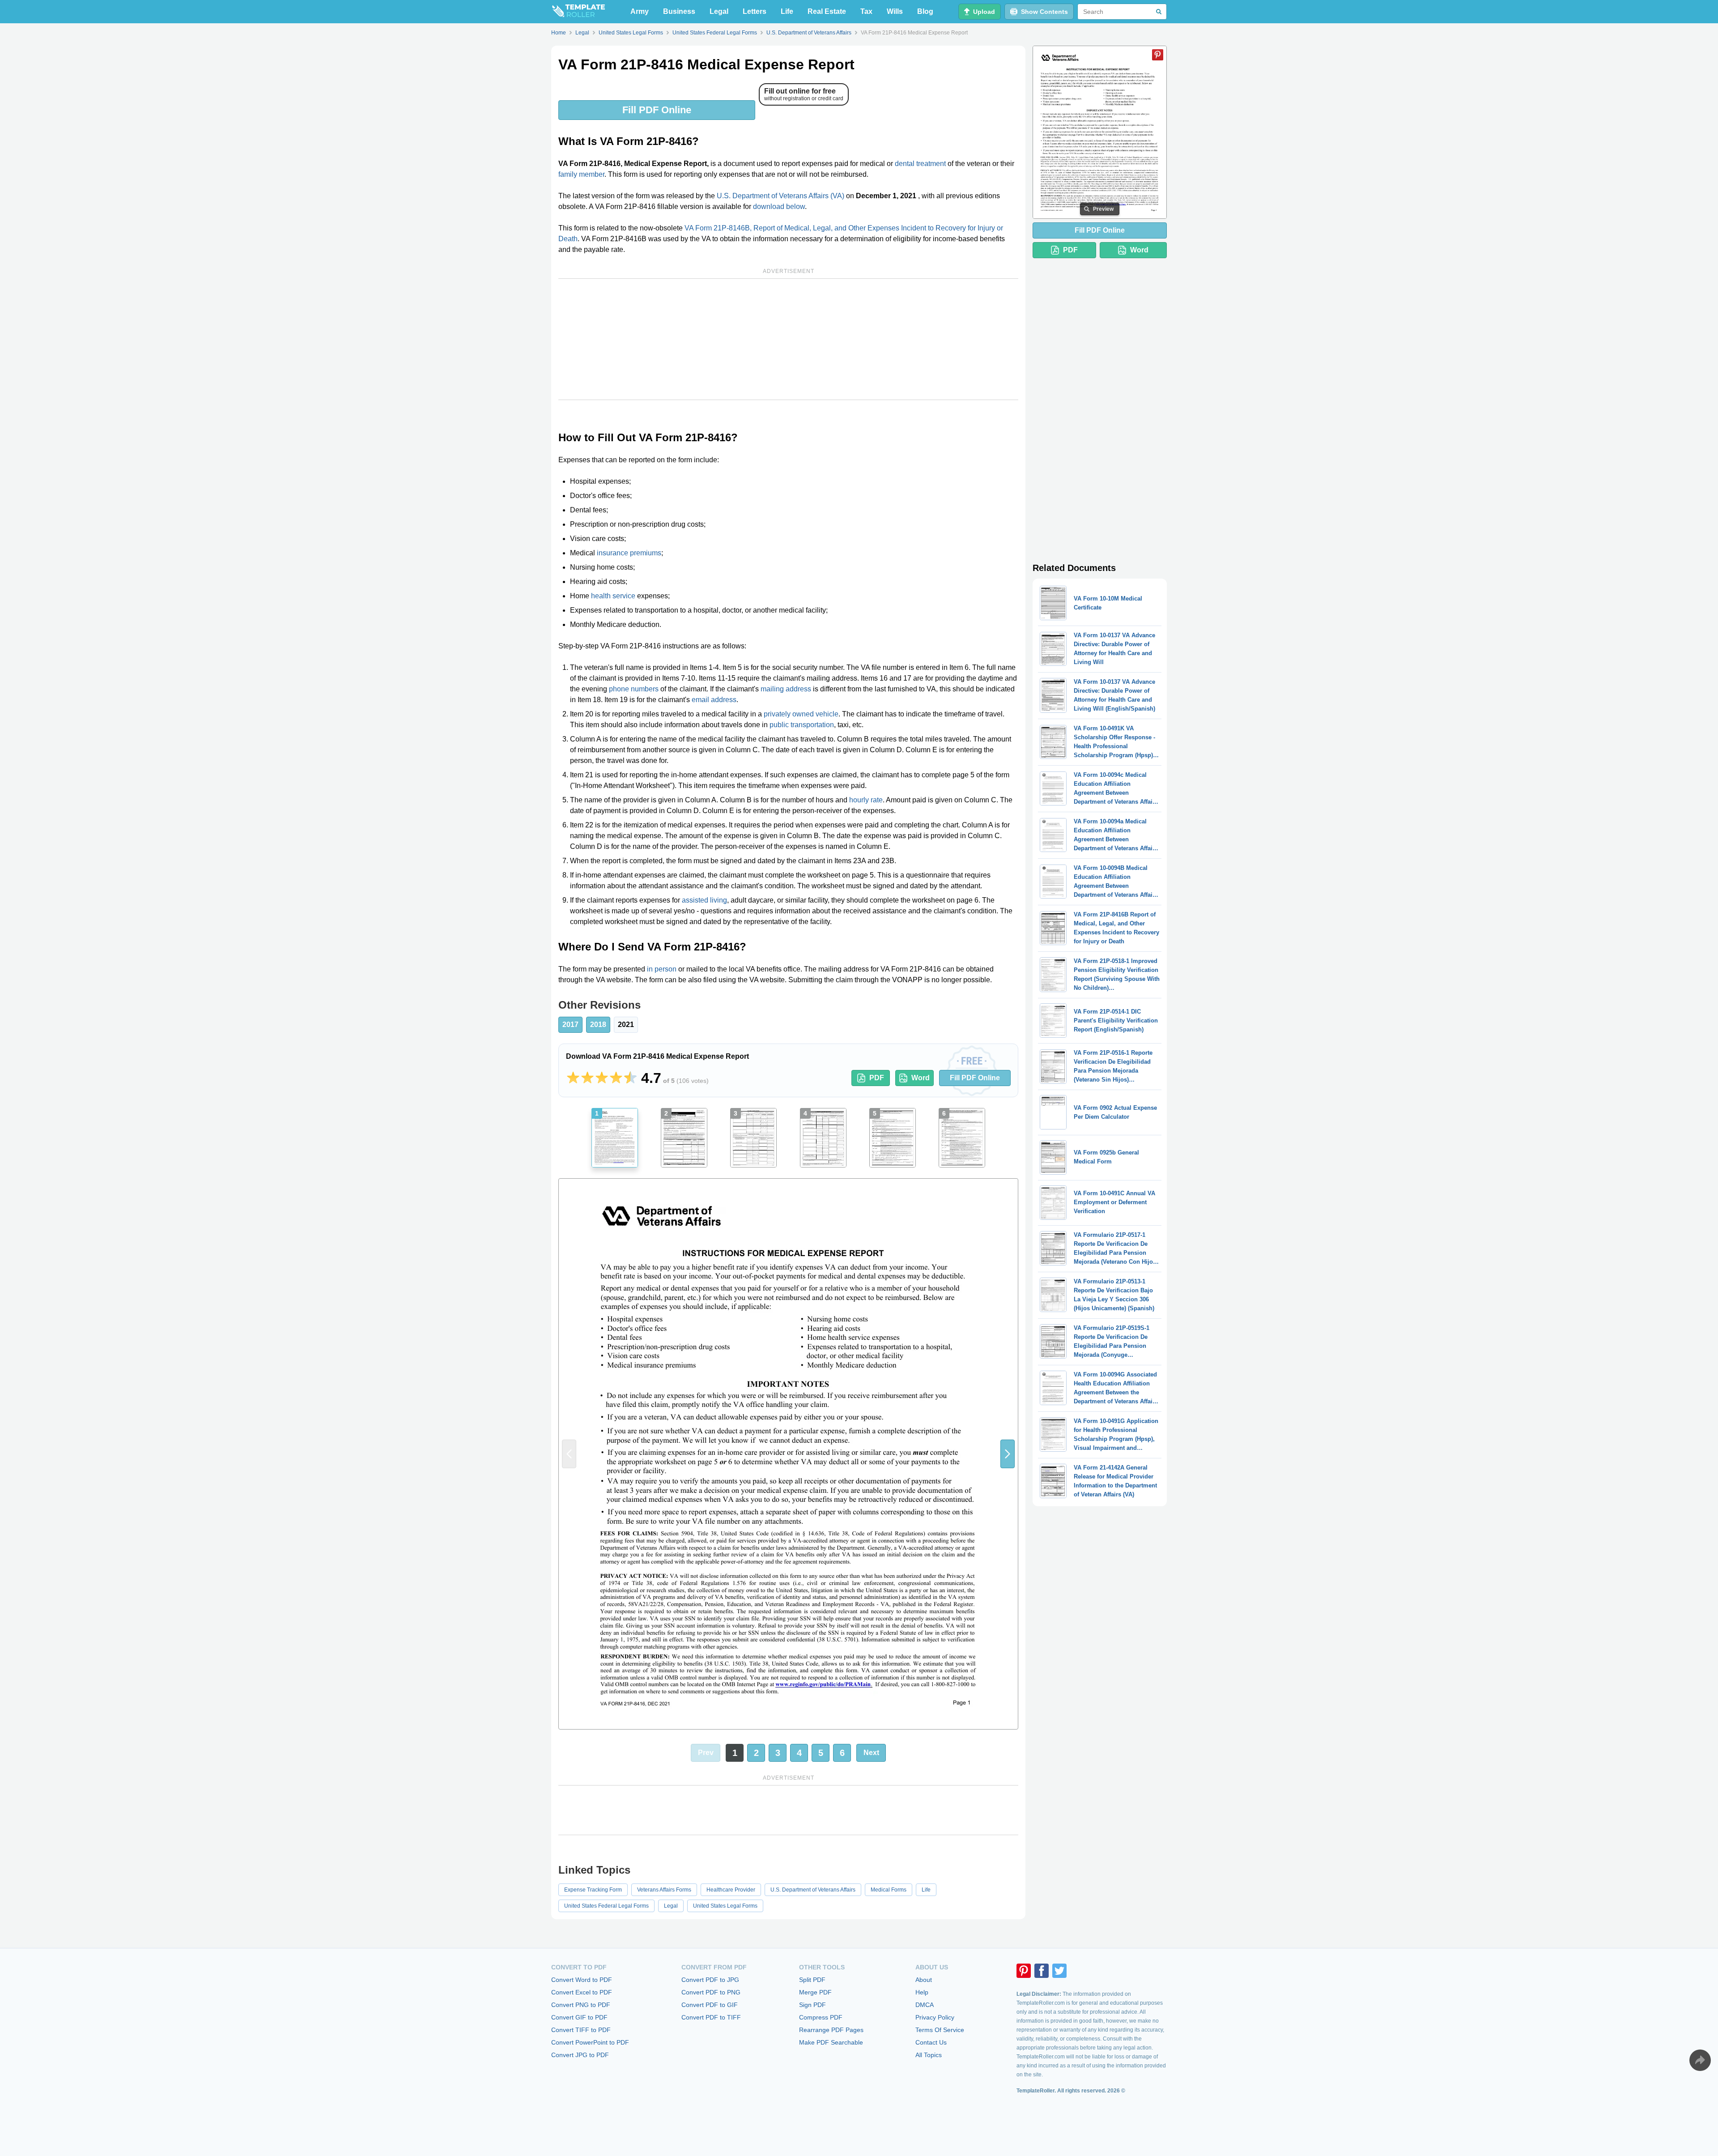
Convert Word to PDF (582, 1980)
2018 (598, 1025)
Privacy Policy (935, 2017)
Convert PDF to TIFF (711, 2017)
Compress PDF (821, 2017)
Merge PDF (815, 1992)
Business (679, 11)
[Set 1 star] (573, 1078)
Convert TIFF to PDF (581, 2030)
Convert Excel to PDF (582, 1992)
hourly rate (866, 800)
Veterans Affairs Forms (664, 1890)
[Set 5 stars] (630, 1078)
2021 (626, 1025)
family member (581, 174)
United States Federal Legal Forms (606, 1906)
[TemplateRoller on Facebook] (1042, 1971)
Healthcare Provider (731, 1890)
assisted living (704, 900)
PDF (877, 1078)
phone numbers (634, 689)
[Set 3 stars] (602, 1078)
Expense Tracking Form (593, 1890)
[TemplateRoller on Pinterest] (1024, 1971)
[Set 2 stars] (587, 1078)
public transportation (802, 725)
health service (613, 596)
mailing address (786, 689)
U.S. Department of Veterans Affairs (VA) (780, 196)
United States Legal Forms (725, 1906)
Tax (866, 11)
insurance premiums (629, 553)
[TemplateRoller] (578, 12)
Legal (719, 11)
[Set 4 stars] (616, 1078)
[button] (1008, 1454)
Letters (755, 11)
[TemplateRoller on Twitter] (1059, 1971)
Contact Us (931, 2042)
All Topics (929, 2055)
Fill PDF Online (657, 110)
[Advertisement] (788, 339)
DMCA (925, 2005)
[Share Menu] (1700, 2060)
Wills (895, 11)
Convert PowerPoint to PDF (590, 2042)
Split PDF (812, 1980)
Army (640, 11)
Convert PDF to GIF (710, 2005)
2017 (570, 1025)
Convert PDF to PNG (711, 1992)
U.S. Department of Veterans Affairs (813, 1890)
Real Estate (827, 11)
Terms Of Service (940, 2030)
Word (921, 1078)
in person (662, 969)
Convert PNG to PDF (581, 2005)
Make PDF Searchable (831, 2042)
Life (787, 11)
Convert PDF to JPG (710, 1980)
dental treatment (920, 164)
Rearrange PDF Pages (831, 2030)
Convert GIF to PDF (579, 2017)
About (924, 1980)
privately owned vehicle (801, 714)
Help (922, 1992)
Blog (925, 11)
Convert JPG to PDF (580, 2055)
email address (714, 700)
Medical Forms (889, 1890)
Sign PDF (812, 2005)
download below (779, 207)
